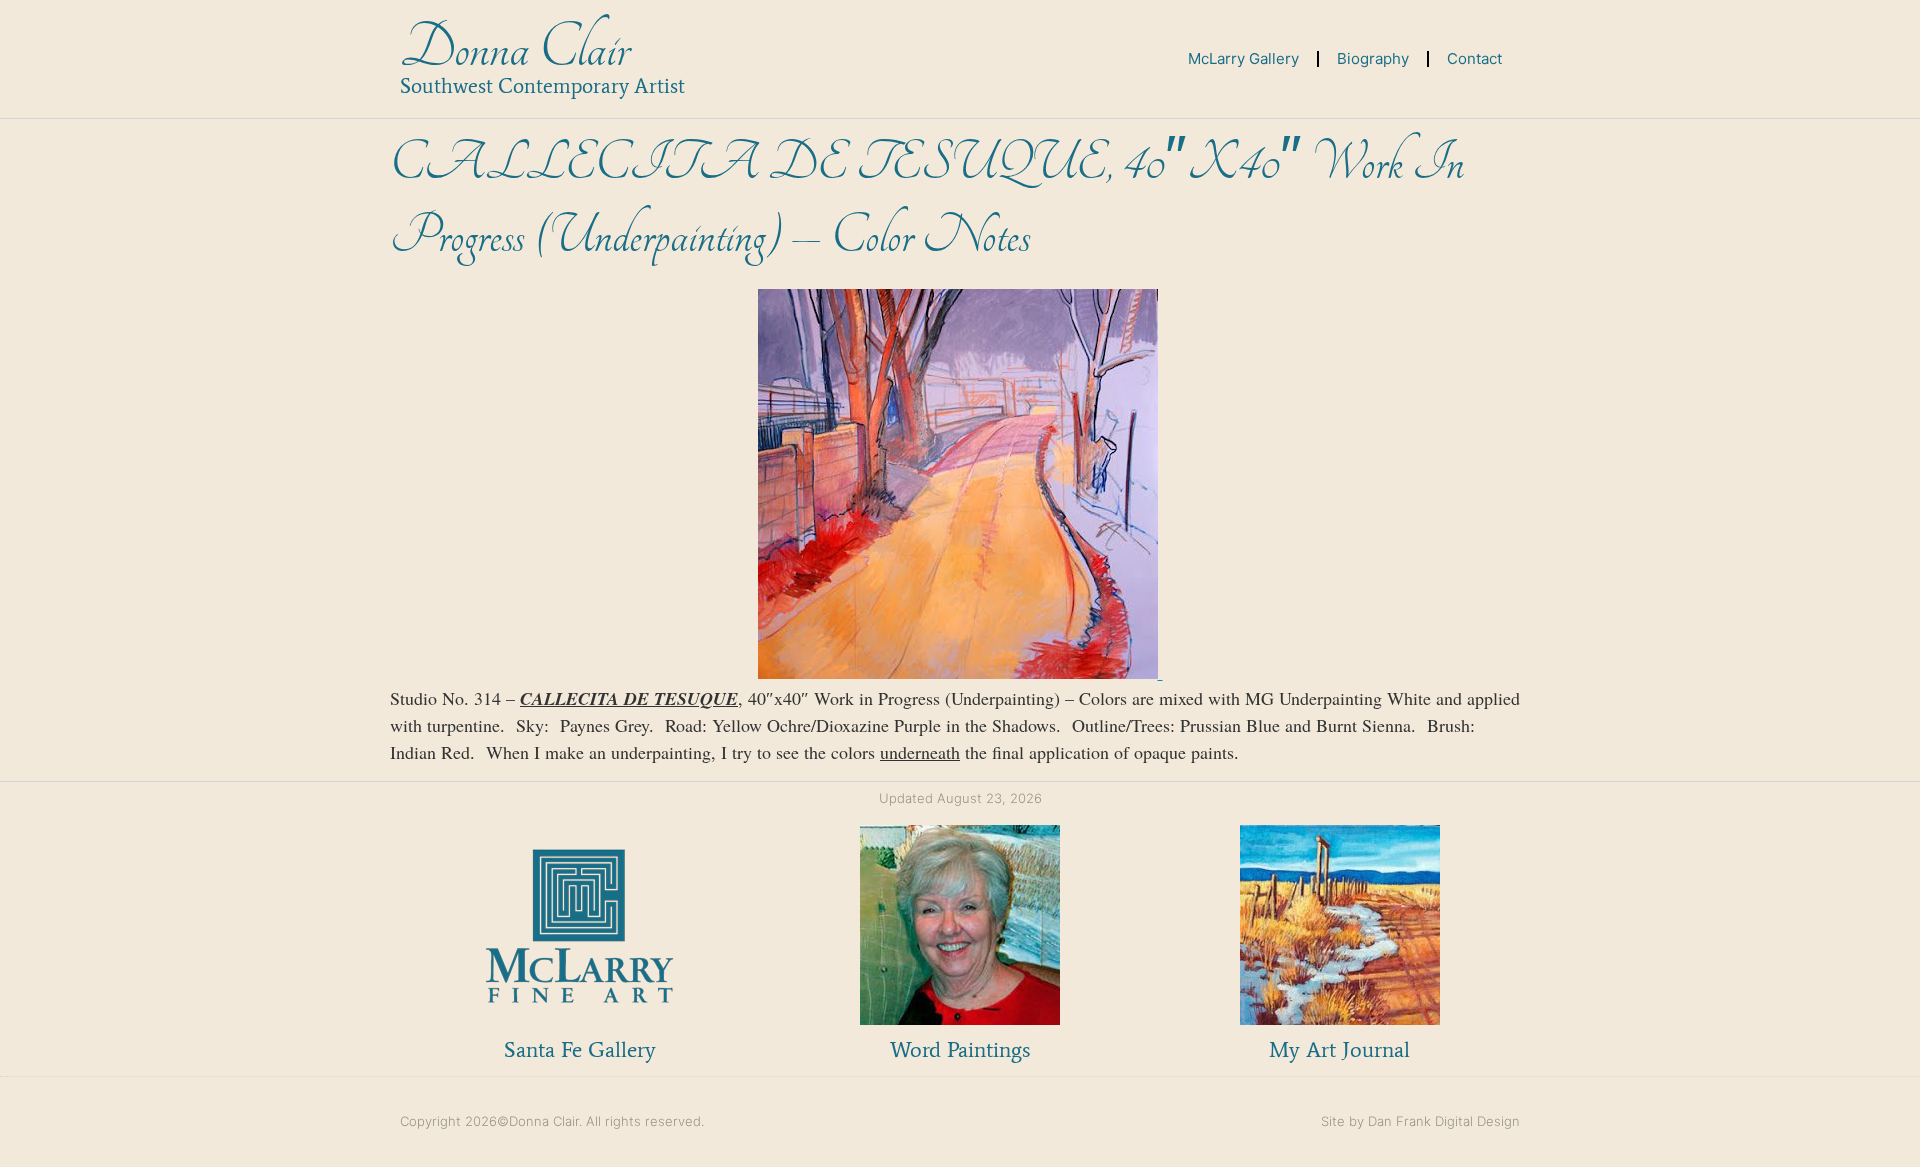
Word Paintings (960, 1049)
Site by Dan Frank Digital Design (1420, 1121)
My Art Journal (1339, 1049)
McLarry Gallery (1243, 58)
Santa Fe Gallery (580, 1049)
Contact (1474, 58)
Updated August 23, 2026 (960, 798)
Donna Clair (514, 48)
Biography (1373, 58)
